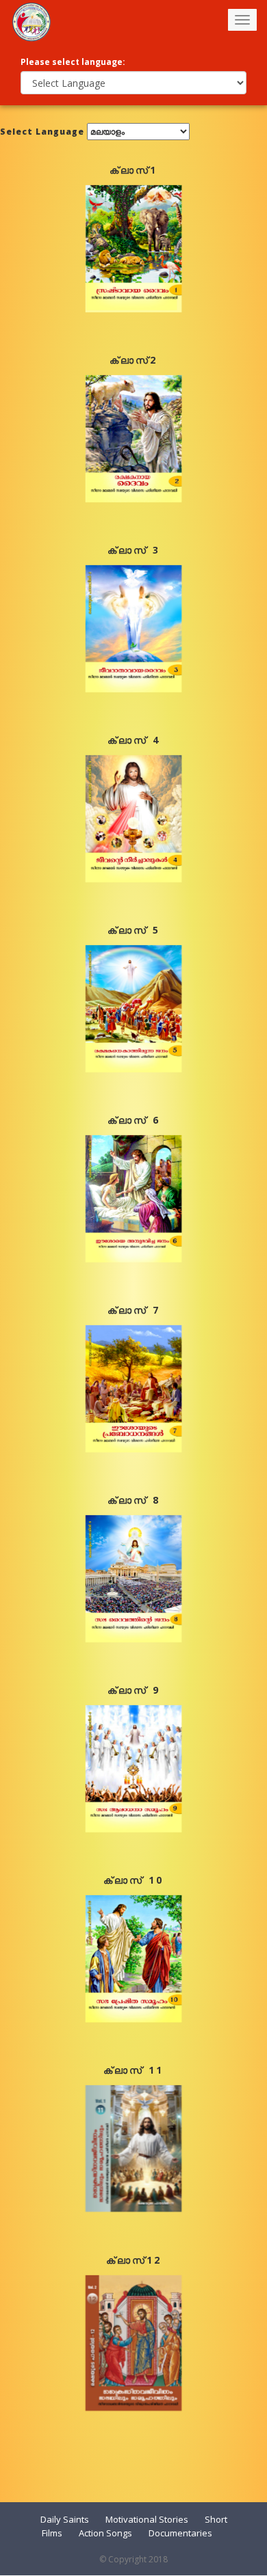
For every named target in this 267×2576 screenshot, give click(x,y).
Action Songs (105, 2533)
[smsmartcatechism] (31, 21)
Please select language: (73, 62)
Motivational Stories (147, 2519)
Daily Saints (65, 2519)
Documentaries (180, 2533)
